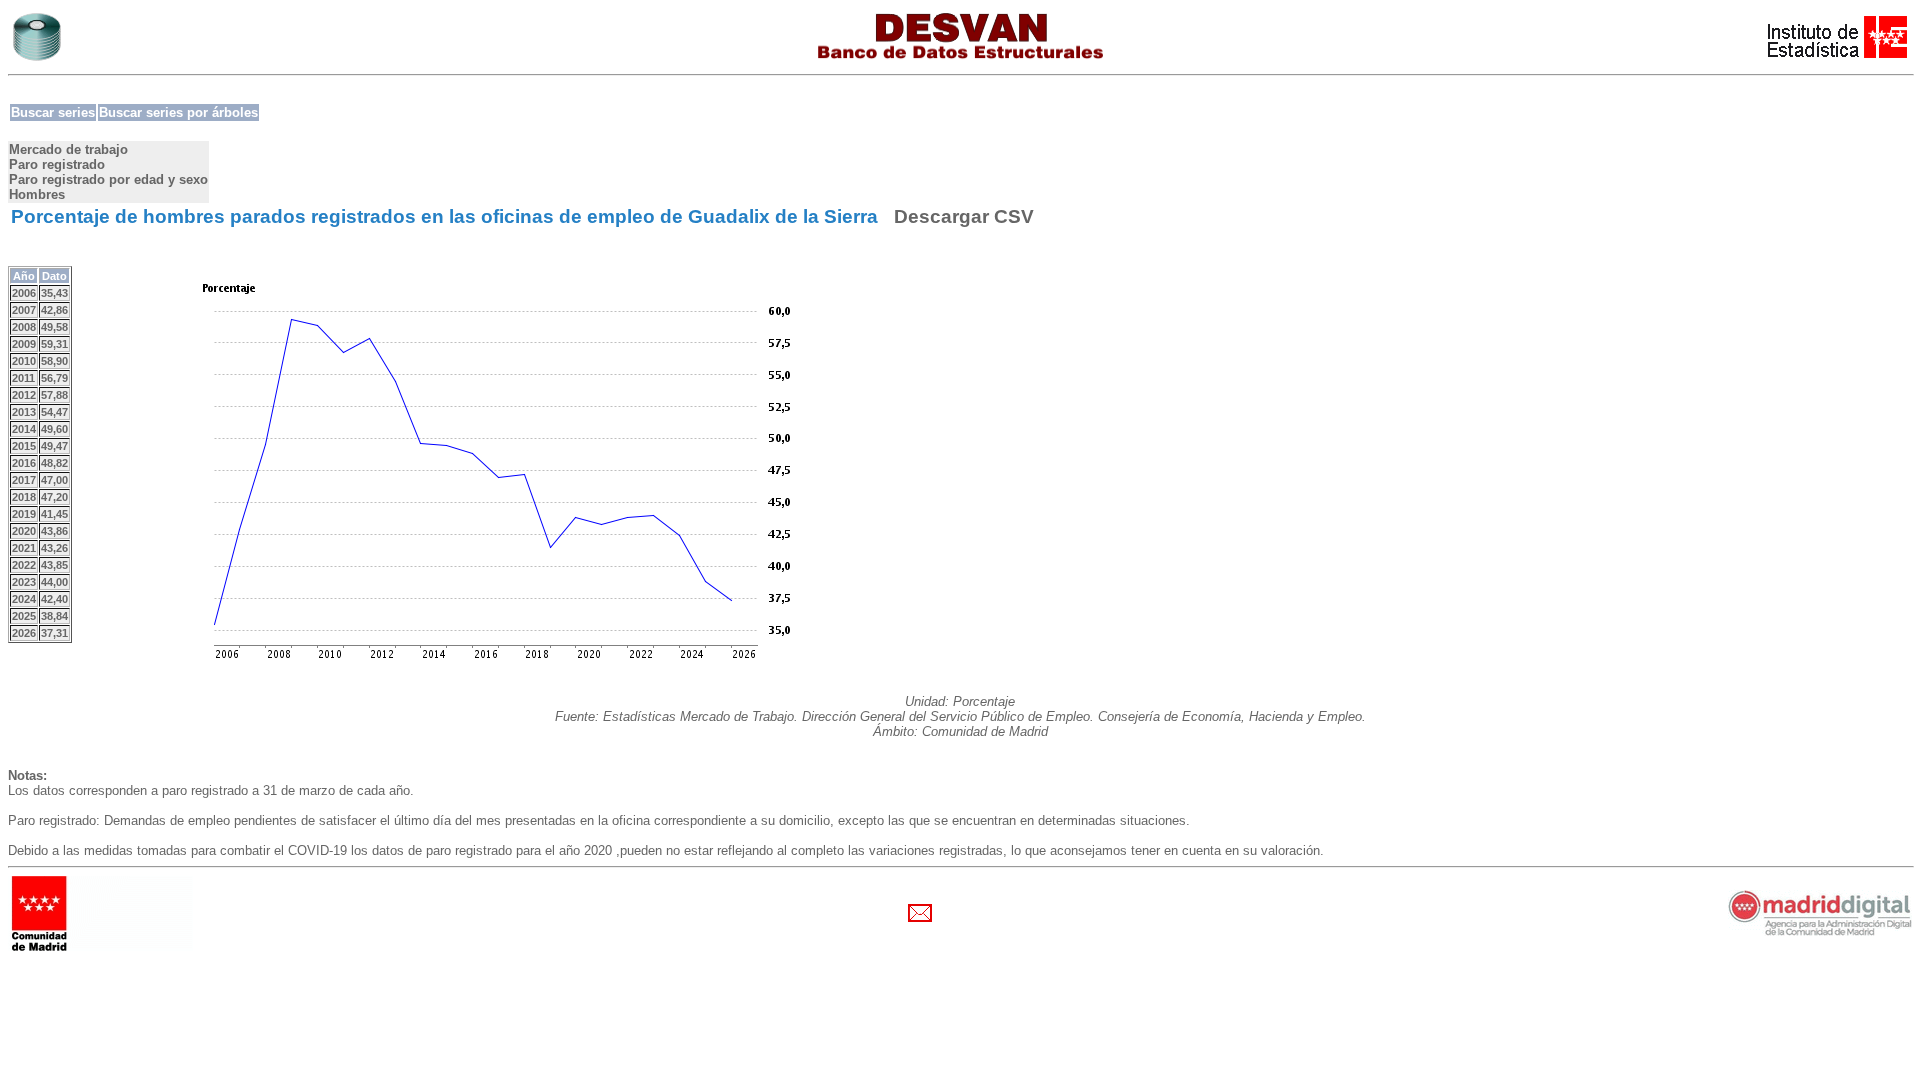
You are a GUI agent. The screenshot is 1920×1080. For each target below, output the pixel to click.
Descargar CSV (964, 216)
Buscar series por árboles (178, 112)
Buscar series (53, 112)
